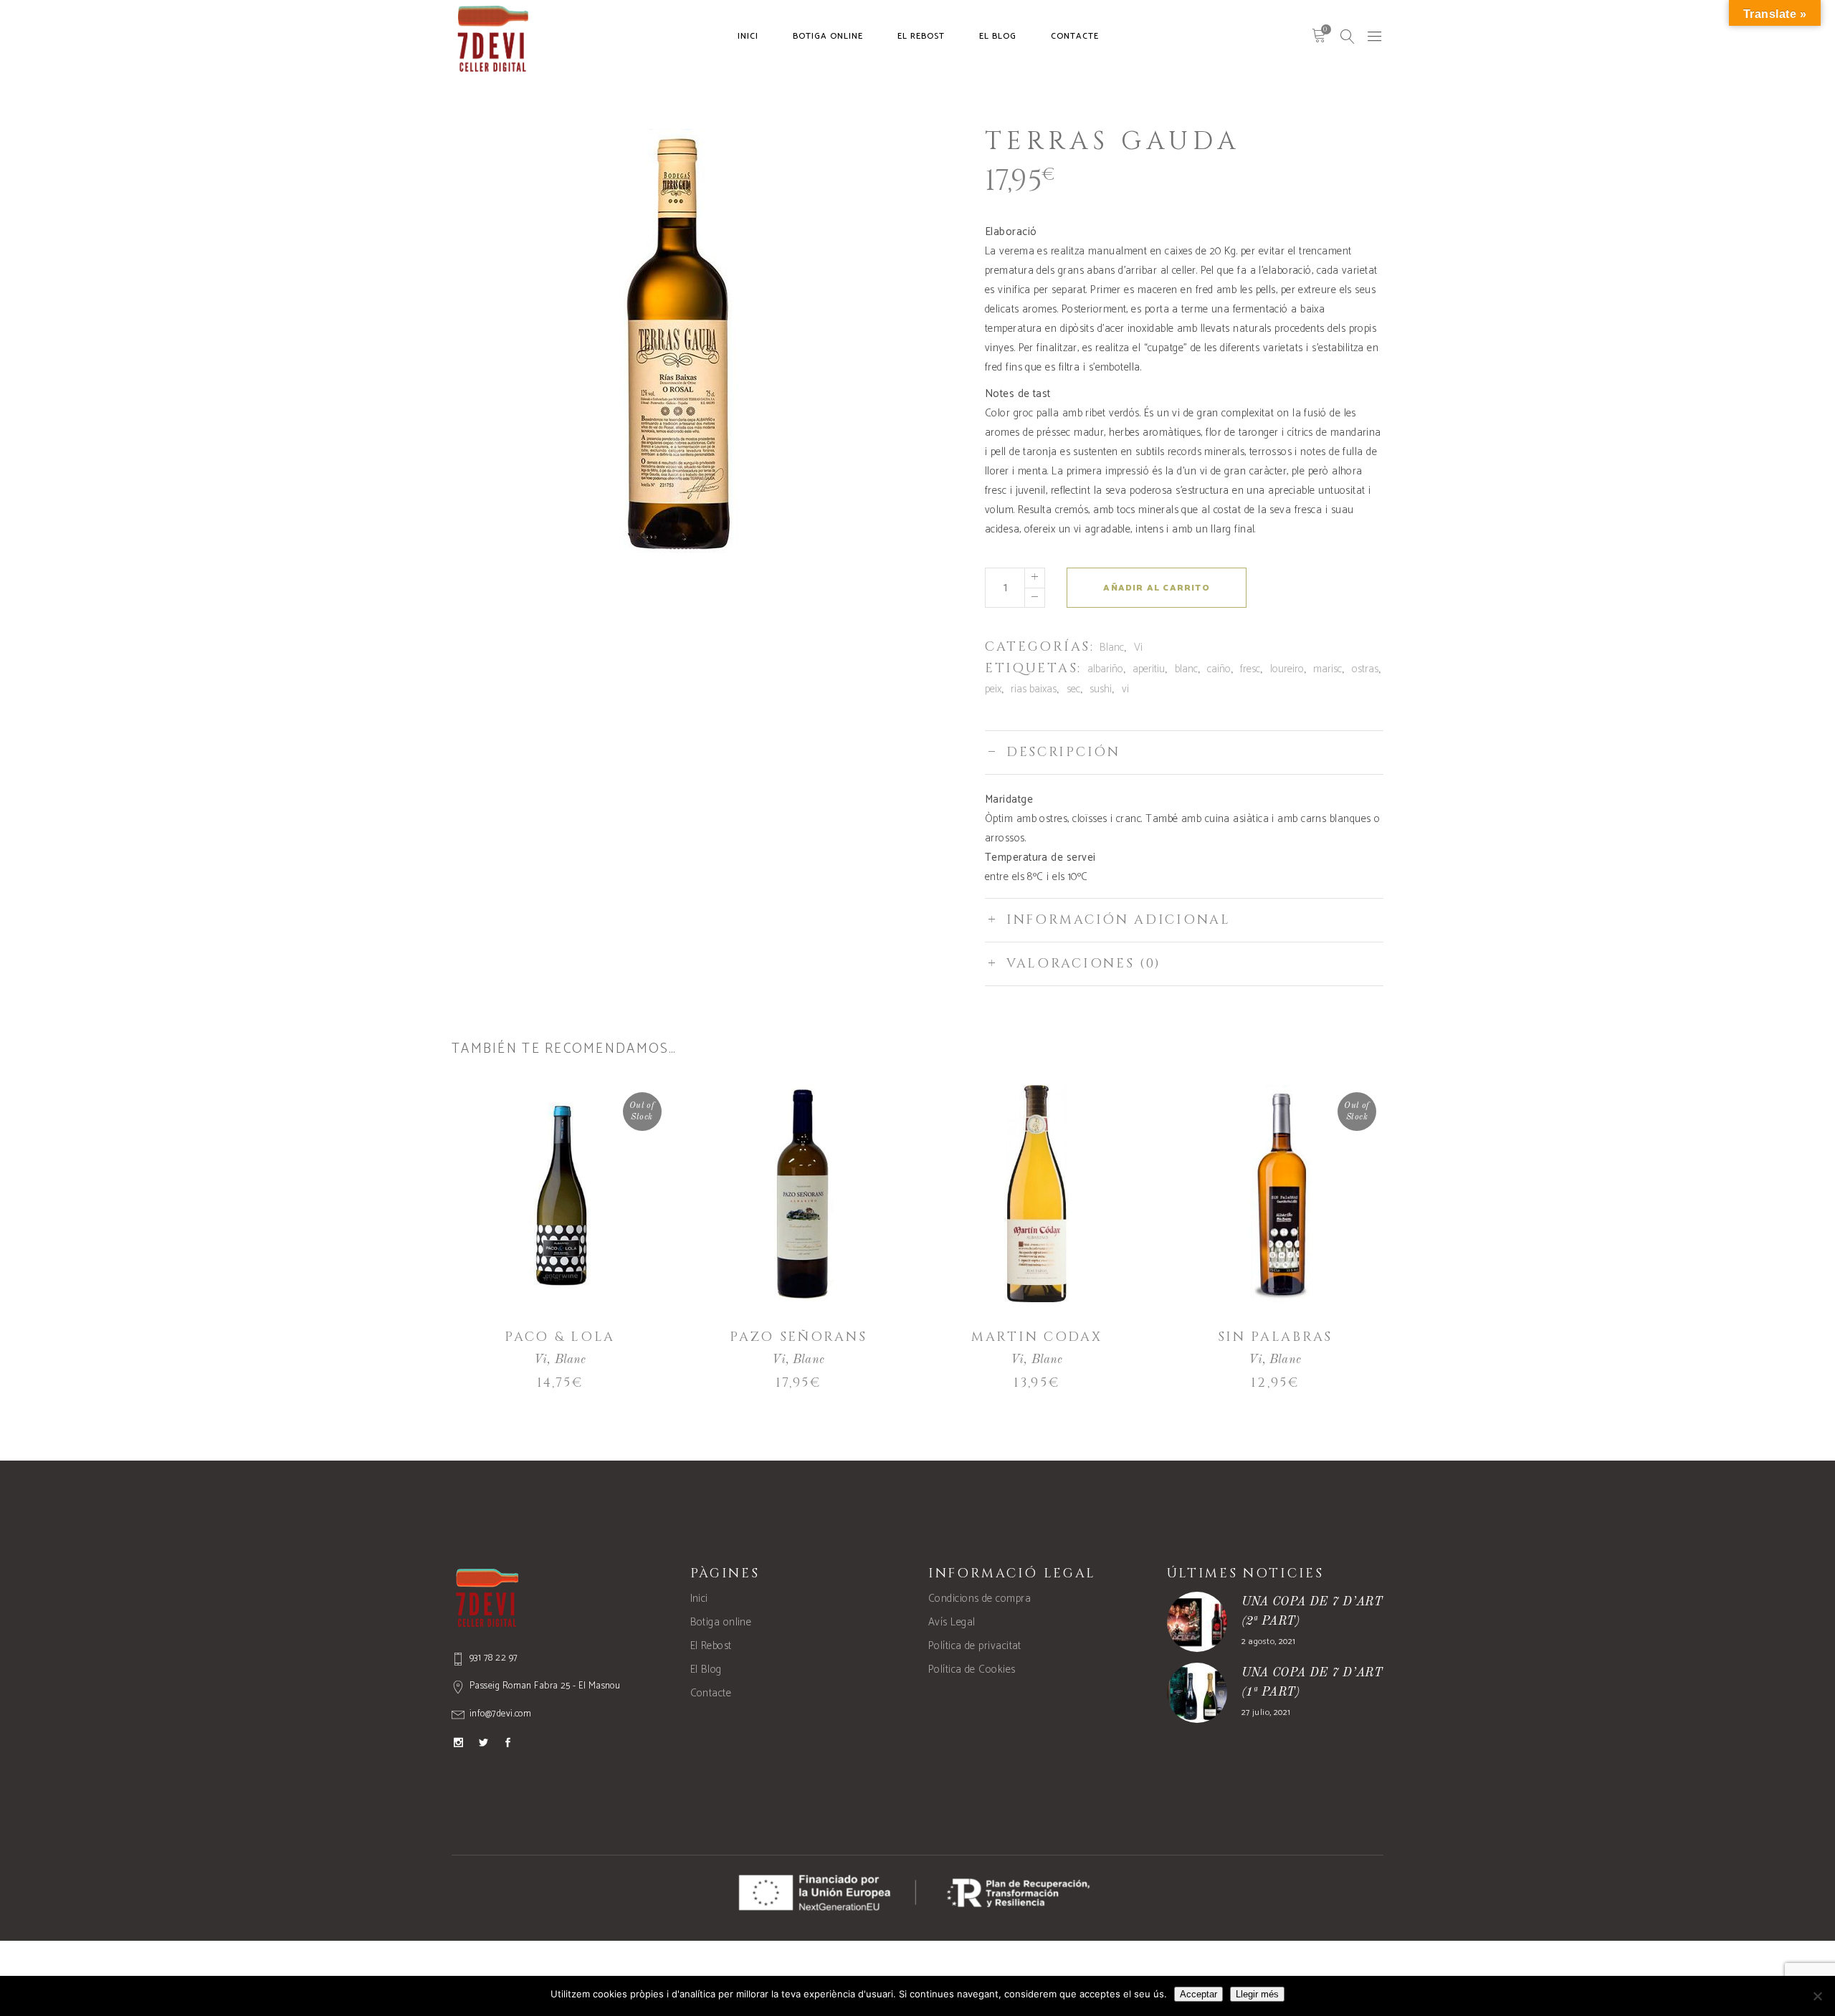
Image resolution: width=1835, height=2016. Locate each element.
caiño (1219, 669)
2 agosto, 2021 (1269, 1642)
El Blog (706, 1669)
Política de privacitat (975, 1646)
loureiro (1287, 669)
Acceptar (1198, 1994)
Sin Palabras (1275, 1337)
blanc (1186, 669)
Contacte (711, 1693)
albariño (1105, 669)
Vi (1138, 648)
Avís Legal (952, 1622)
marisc (1328, 669)
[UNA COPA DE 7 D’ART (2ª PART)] (1197, 1622)
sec (1073, 689)
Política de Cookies (972, 1669)
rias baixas (1034, 689)
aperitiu (1149, 669)
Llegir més (1257, 1994)
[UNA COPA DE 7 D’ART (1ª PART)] (1197, 1693)
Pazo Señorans (798, 1337)
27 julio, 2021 (1266, 1712)
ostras (1365, 669)
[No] (1817, 1996)
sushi (1101, 689)
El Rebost (711, 1646)
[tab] (1184, 752)
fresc (1250, 669)
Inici (699, 1599)
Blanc (1112, 648)
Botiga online (721, 1622)
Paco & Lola (560, 1337)
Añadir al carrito (1156, 588)
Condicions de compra (980, 1599)
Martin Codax (1036, 1337)
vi (1125, 689)
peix (993, 689)
